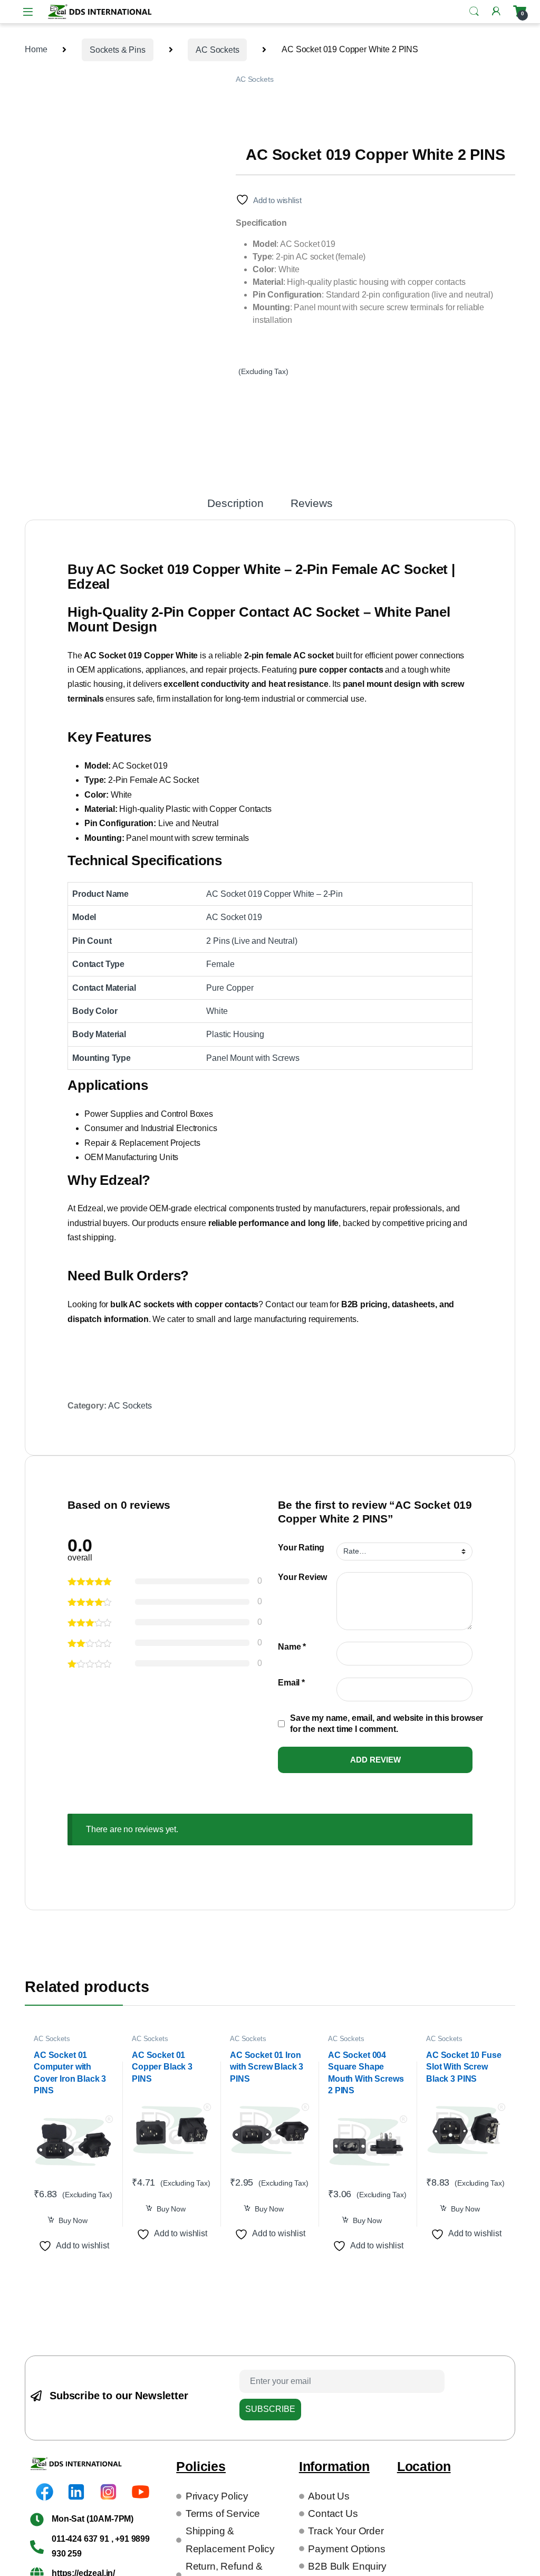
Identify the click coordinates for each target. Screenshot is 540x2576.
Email (291, 1683)
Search (474, 12)
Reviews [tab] (312, 504)
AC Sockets (217, 50)
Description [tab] (235, 504)
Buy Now (73, 2220)
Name (292, 1647)
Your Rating (301, 1548)
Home (36, 50)
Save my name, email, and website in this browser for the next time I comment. (387, 1723)
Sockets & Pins (118, 50)
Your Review (302, 1577)
